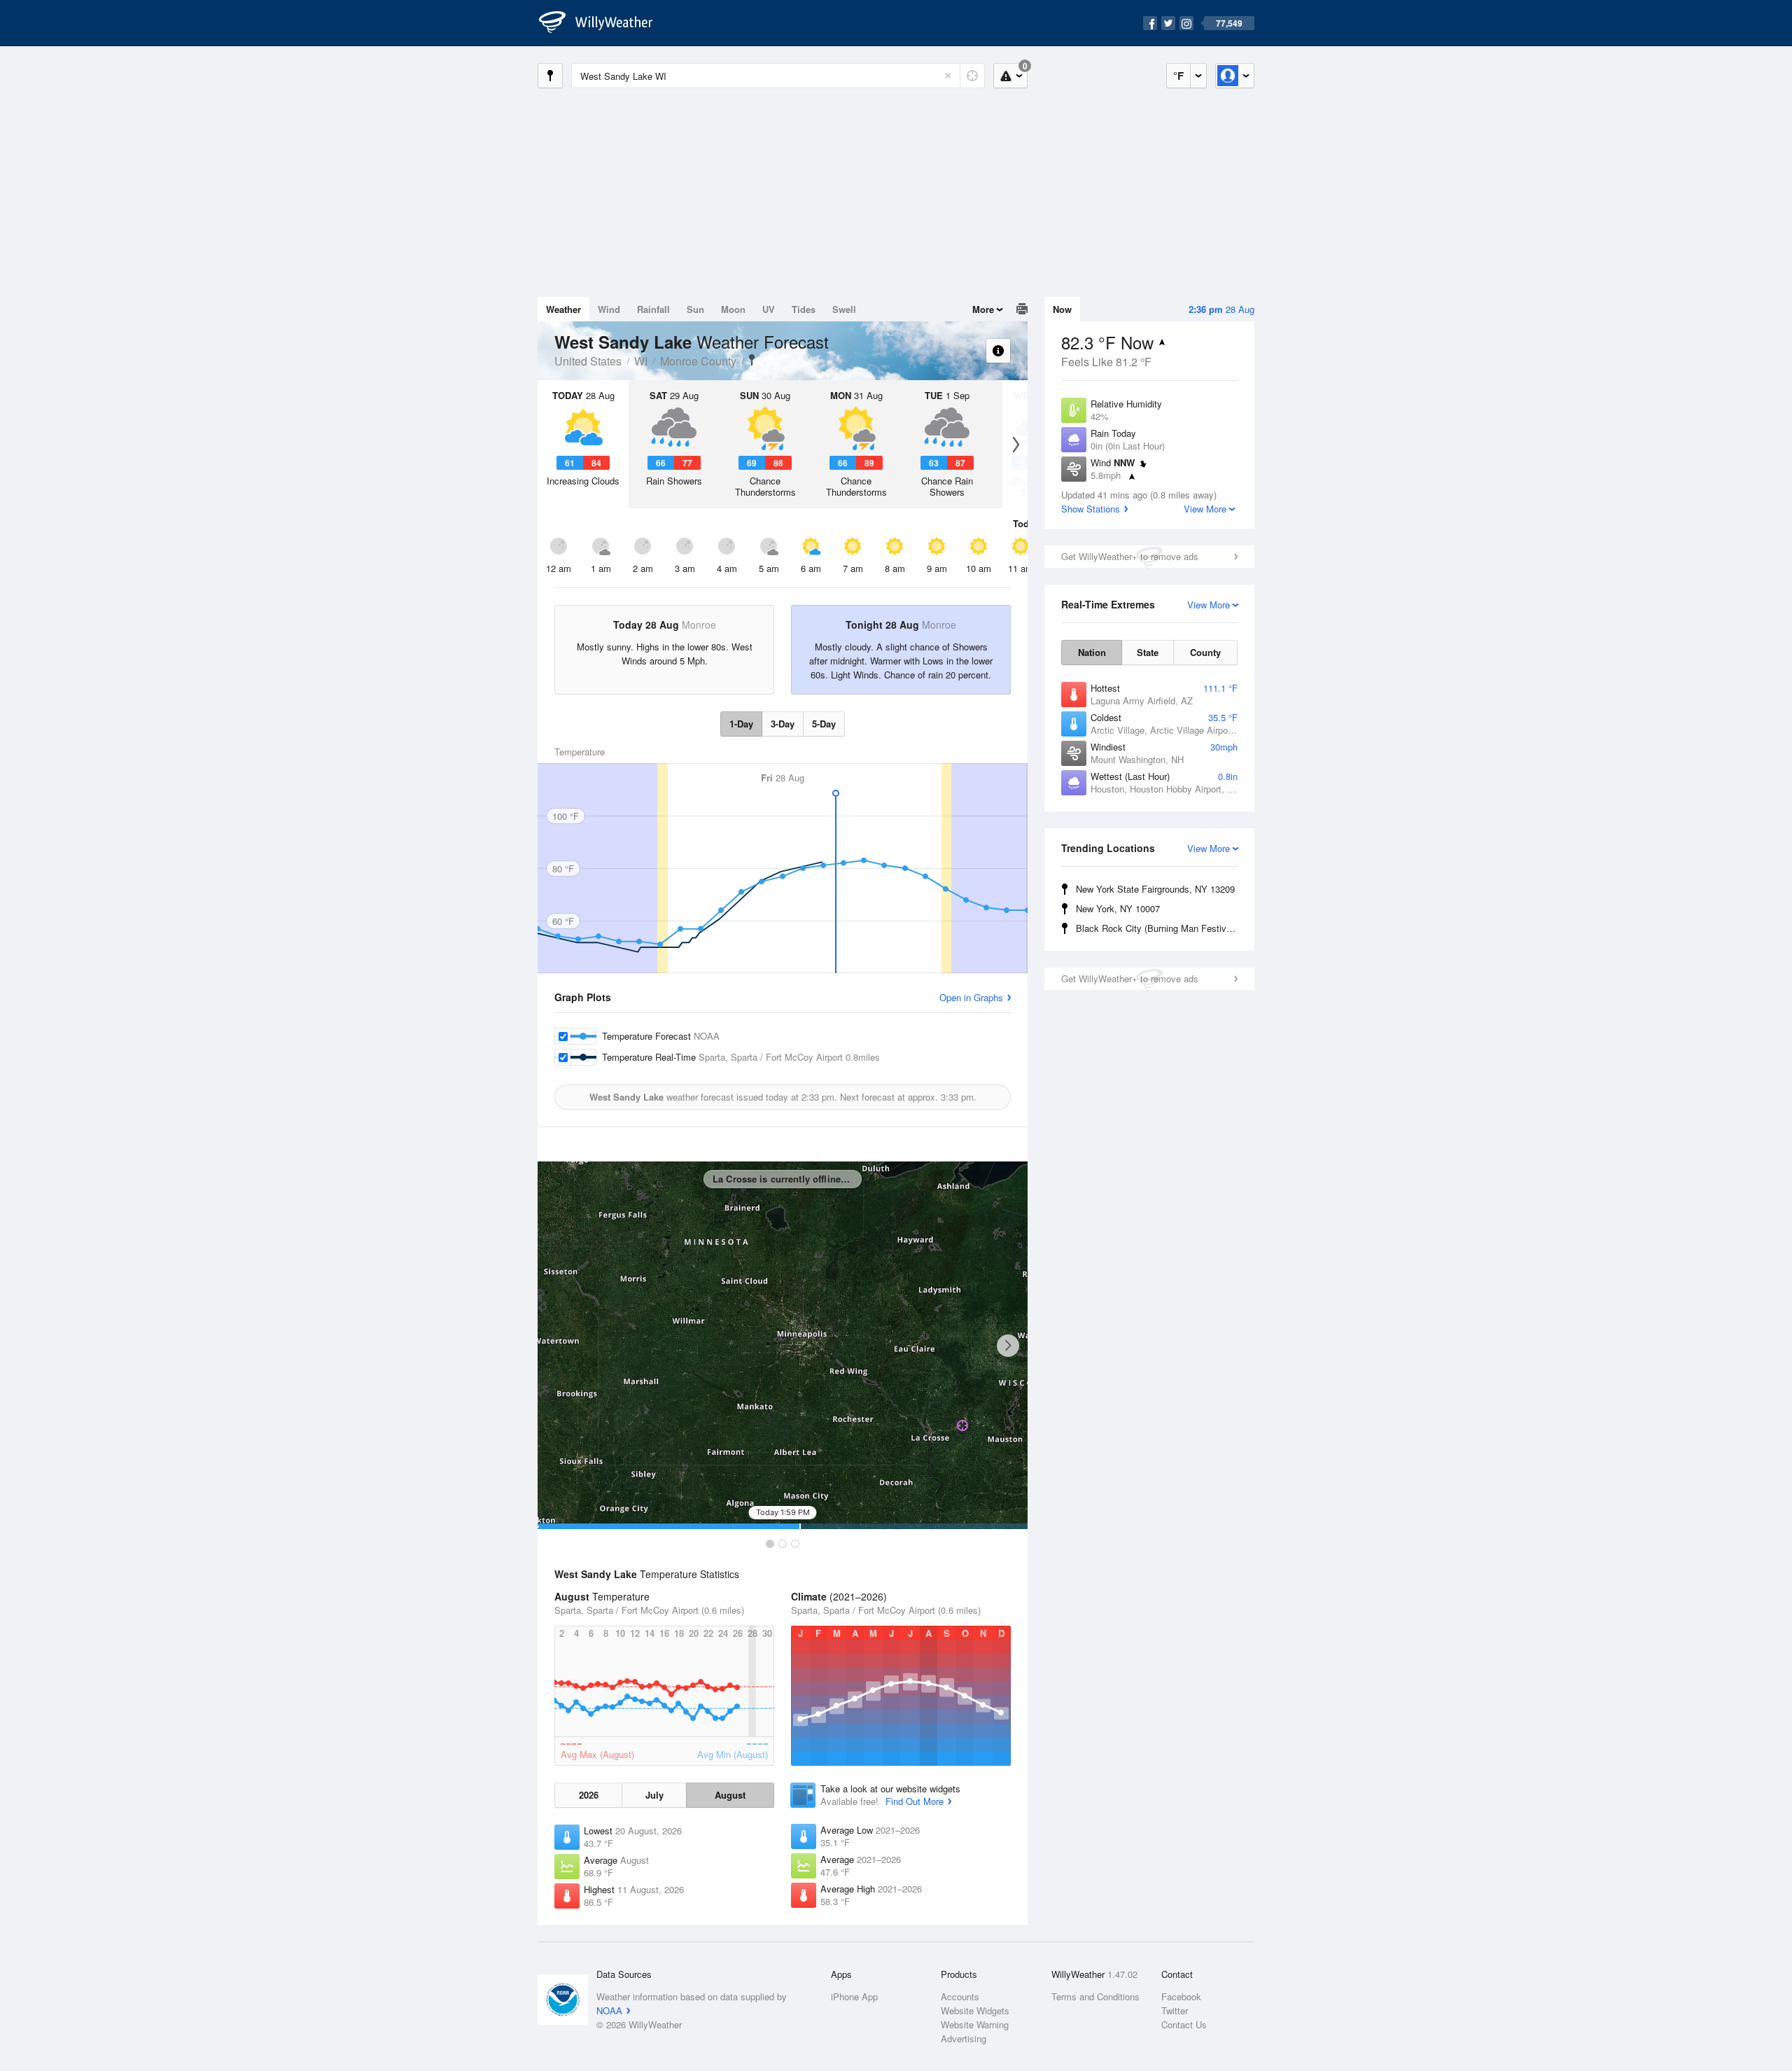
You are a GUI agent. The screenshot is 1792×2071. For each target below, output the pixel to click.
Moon (733, 309)
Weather (563, 309)
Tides (804, 309)
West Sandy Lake (752, 360)
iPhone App (854, 1996)
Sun (695, 309)
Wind (609, 309)
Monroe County (698, 361)
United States (588, 361)
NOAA (609, 2010)
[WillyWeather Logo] (603, 23)
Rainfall (653, 309)
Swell (844, 309)
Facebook (1181, 1996)
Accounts (960, 1996)
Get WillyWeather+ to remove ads (1130, 556)
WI (641, 361)
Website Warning (975, 2024)
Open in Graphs (971, 997)
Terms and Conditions (1095, 1996)
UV (769, 309)
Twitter (1175, 2010)
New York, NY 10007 (1118, 908)
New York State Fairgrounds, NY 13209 (1155, 889)
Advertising (964, 2038)
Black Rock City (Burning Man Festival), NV (1159, 928)
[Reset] (948, 76)
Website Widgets (975, 2010)
